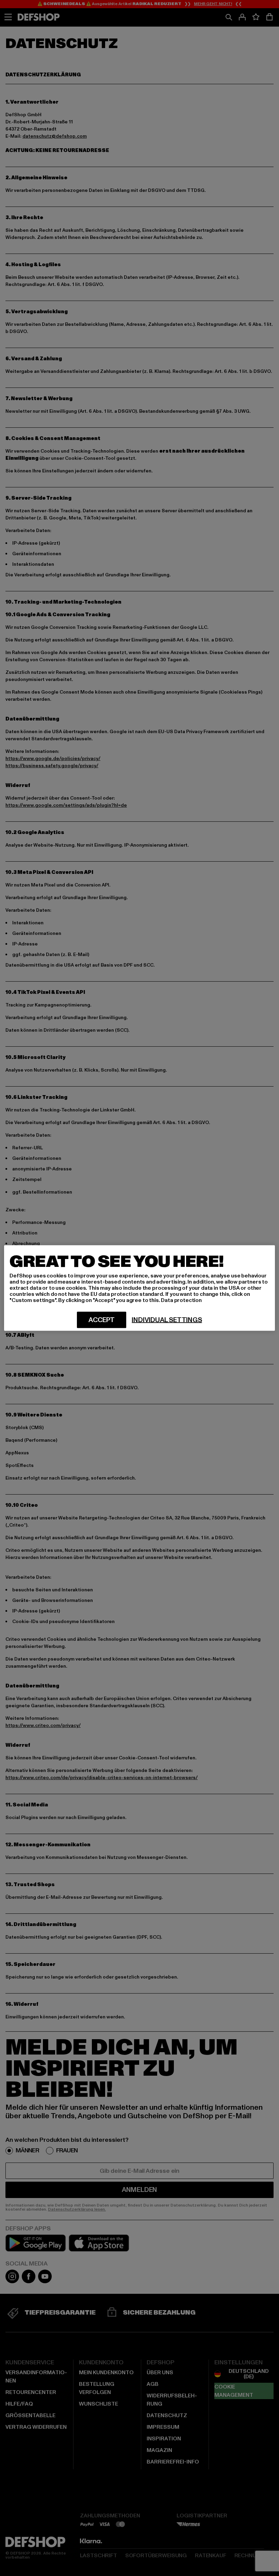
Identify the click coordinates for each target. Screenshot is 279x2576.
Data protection (181, 1300)
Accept (102, 1320)
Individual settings (167, 1320)
